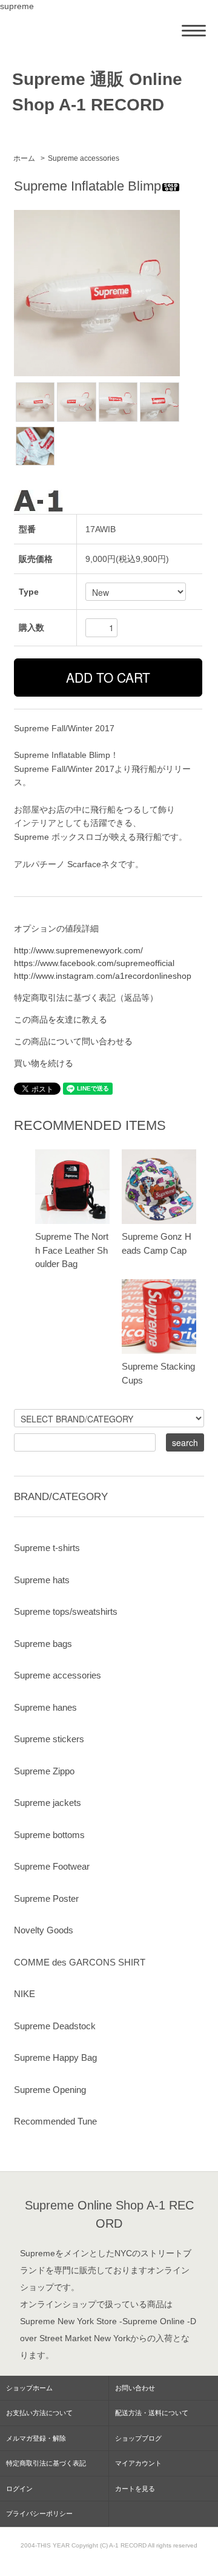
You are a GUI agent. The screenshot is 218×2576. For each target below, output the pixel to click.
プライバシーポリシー (39, 2513)
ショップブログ (138, 2438)
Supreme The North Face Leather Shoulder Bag (72, 1250)
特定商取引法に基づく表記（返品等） (86, 998)
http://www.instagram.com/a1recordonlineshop (103, 976)
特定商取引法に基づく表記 (46, 2463)
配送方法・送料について (152, 2413)
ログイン (19, 2489)
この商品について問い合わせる (73, 1041)
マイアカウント (138, 2463)
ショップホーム (29, 2388)
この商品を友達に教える (61, 1019)
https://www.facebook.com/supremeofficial (94, 963)
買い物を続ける (44, 1063)
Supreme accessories (84, 158)
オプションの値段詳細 (56, 928)
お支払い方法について (39, 2413)
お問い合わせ (135, 2388)
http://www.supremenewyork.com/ (78, 950)
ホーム (24, 158)
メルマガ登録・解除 (36, 2438)
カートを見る (135, 2489)
